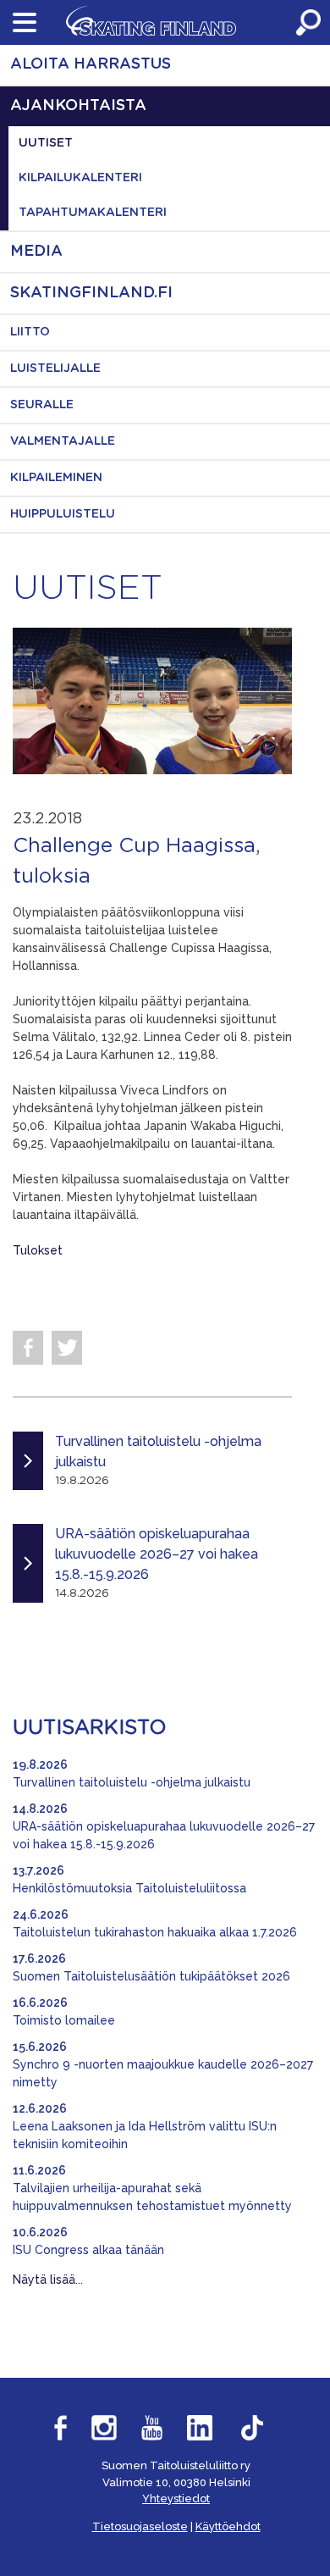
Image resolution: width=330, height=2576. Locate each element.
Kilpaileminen (56, 478)
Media (36, 252)
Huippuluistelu (63, 514)
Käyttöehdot (228, 2526)
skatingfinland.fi (91, 293)
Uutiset (46, 143)
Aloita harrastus (91, 64)
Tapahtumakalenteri (93, 213)
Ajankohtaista (78, 106)
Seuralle (42, 405)
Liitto (30, 332)
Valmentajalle (63, 441)
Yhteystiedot (176, 2498)
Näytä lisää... (48, 2280)
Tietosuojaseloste (140, 2526)
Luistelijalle (55, 368)
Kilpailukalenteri (80, 178)
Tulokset (38, 1250)
